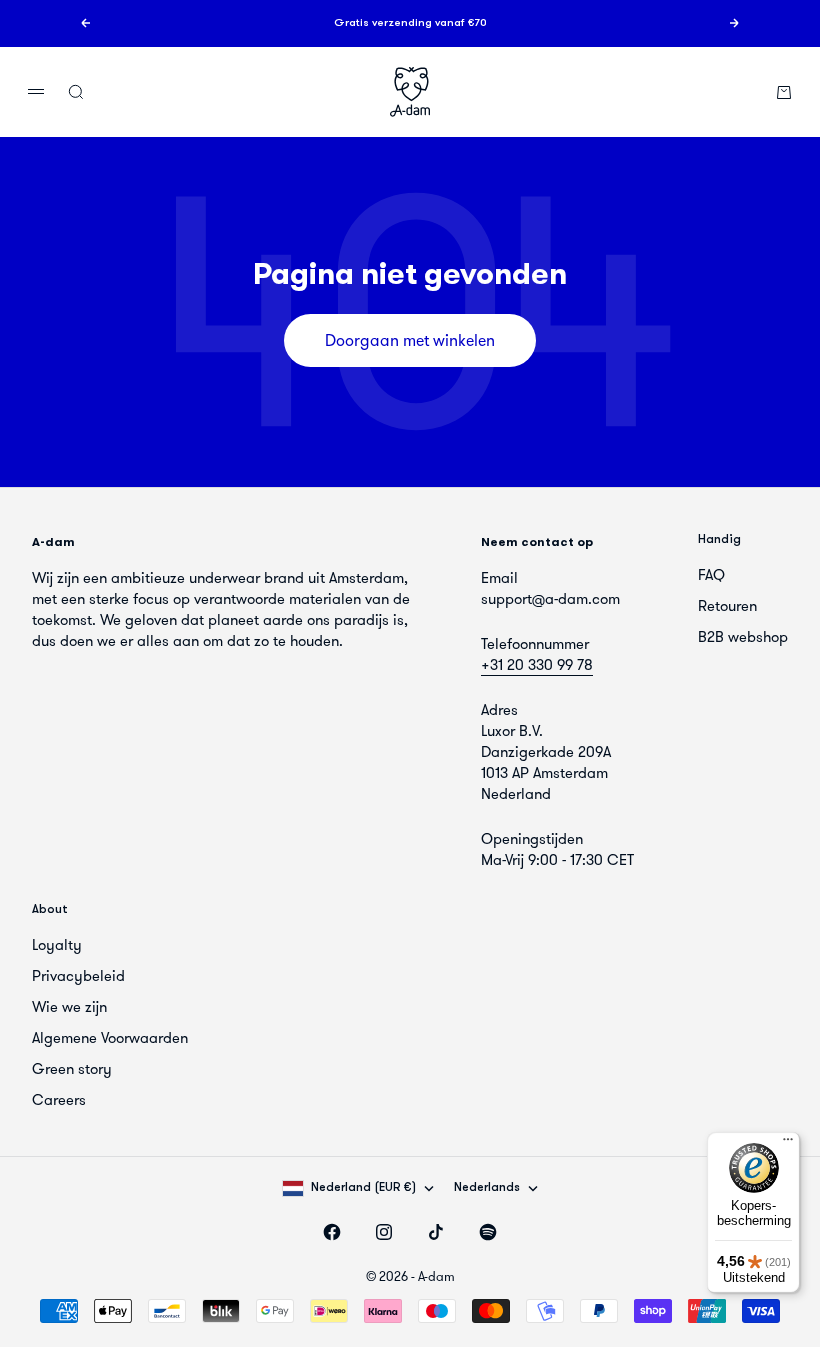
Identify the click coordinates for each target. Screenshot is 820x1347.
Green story (72, 1069)
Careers (59, 1100)
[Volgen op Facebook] (332, 1232)
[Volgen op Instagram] (384, 1232)
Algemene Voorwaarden (110, 1038)
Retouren (727, 606)
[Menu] (788, 1144)
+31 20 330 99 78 (537, 665)
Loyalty (57, 945)
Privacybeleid (78, 976)
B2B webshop (743, 637)
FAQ (711, 575)
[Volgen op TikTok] (436, 1232)
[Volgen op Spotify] (488, 1232)
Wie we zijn (69, 1007)
